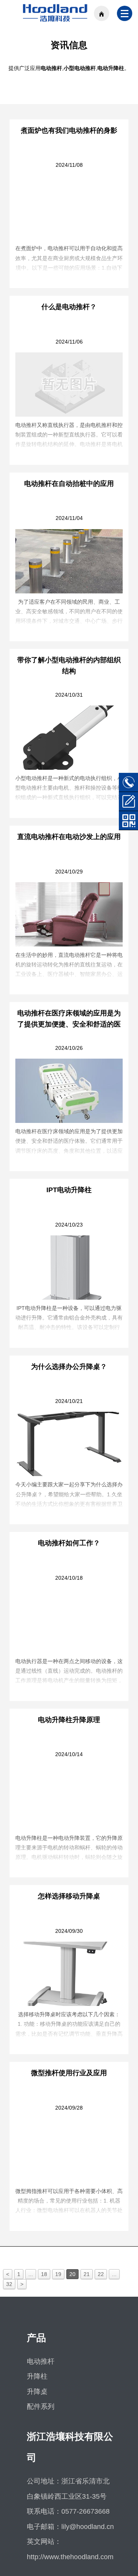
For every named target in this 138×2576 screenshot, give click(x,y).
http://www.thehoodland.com (70, 2557)
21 (87, 2274)
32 (9, 2284)
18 (44, 2274)
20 (72, 2274)
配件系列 (41, 2407)
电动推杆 (41, 2361)
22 (101, 2274)
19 (58, 2274)
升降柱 (37, 2376)
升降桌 (37, 2392)
